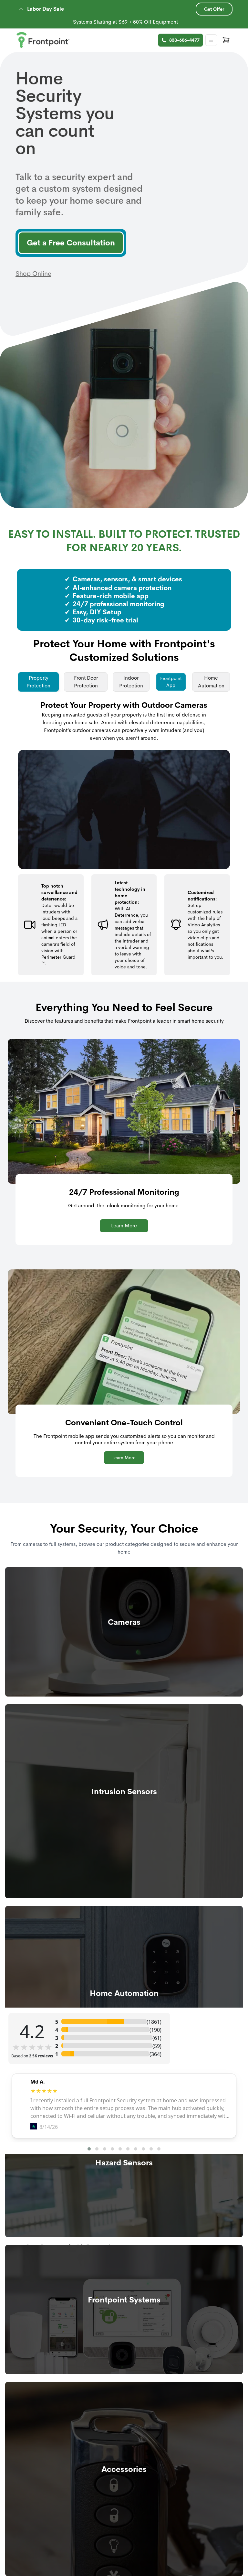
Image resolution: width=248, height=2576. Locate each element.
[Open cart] (226, 40)
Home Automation (211, 682)
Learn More (124, 1226)
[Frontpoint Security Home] (43, 40)
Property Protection (38, 682)
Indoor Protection (131, 682)
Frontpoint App (171, 682)
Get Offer (214, 9)
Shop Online (33, 274)
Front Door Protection (86, 682)
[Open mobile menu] (211, 40)
